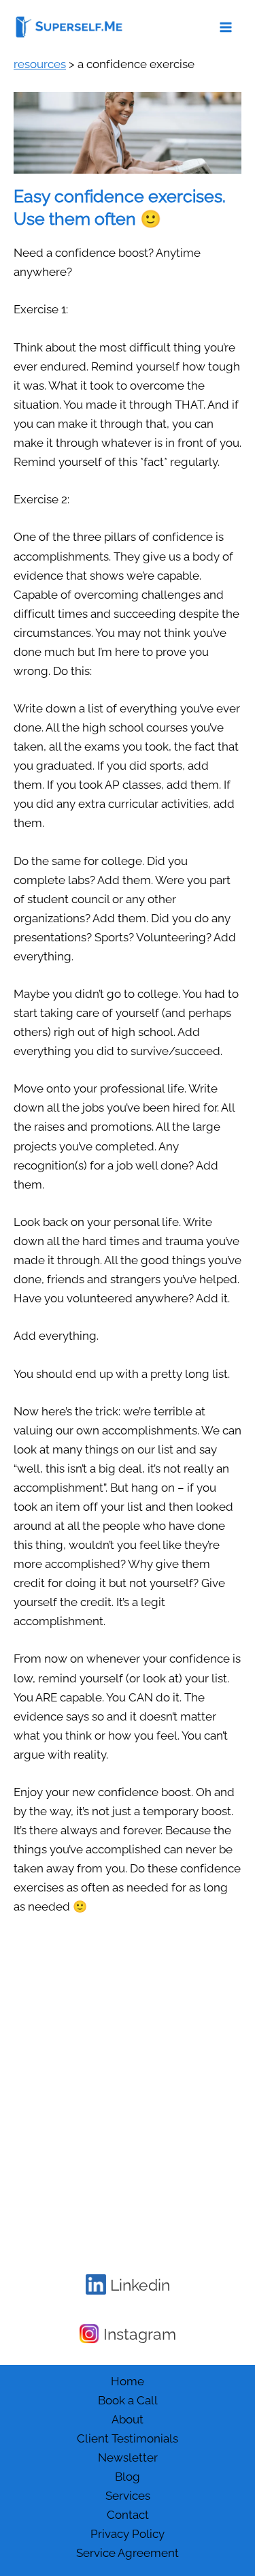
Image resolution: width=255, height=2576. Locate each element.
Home (128, 2381)
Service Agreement (128, 2553)
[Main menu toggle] (226, 27)
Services (128, 2496)
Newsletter (128, 2457)
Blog (128, 2477)
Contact (128, 2515)
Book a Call (128, 2400)
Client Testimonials (128, 2438)
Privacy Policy (128, 2534)
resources (40, 64)
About (128, 2419)
